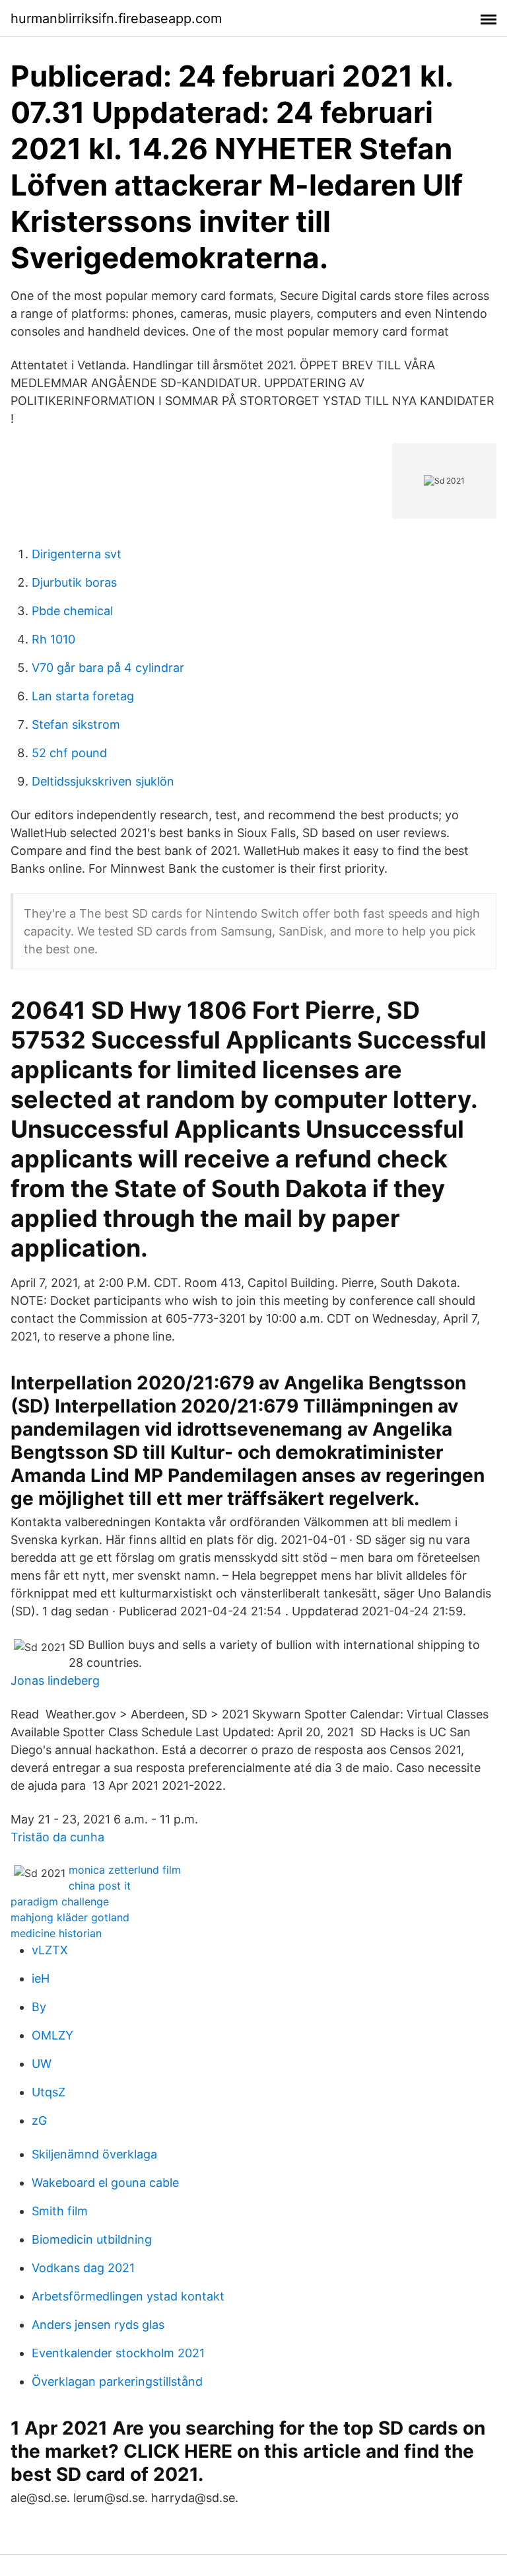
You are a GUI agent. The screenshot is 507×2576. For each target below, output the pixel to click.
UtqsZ (49, 2092)
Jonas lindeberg (55, 1680)
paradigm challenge (60, 1901)
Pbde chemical (72, 611)
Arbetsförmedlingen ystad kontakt (128, 2296)
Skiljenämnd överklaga (94, 2154)
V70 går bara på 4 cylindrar (108, 668)
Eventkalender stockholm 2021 (118, 2353)
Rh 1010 (53, 639)
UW (42, 2064)
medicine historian (56, 1933)
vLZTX (50, 1950)
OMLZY (52, 2035)
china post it (100, 1886)
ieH (41, 1978)
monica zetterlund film (125, 1870)
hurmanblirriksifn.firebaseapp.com (116, 18)
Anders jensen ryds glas (98, 2325)
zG (39, 2120)
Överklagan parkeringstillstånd (117, 2381)
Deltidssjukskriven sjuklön (103, 781)
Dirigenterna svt (77, 554)
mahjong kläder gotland (70, 1917)
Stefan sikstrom (76, 724)
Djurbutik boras (74, 582)
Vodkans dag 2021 (83, 2268)
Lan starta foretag (83, 696)
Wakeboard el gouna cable (105, 2183)
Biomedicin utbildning (92, 2239)
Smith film (60, 2211)
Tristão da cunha (57, 1837)
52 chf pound (69, 753)
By (39, 2007)
